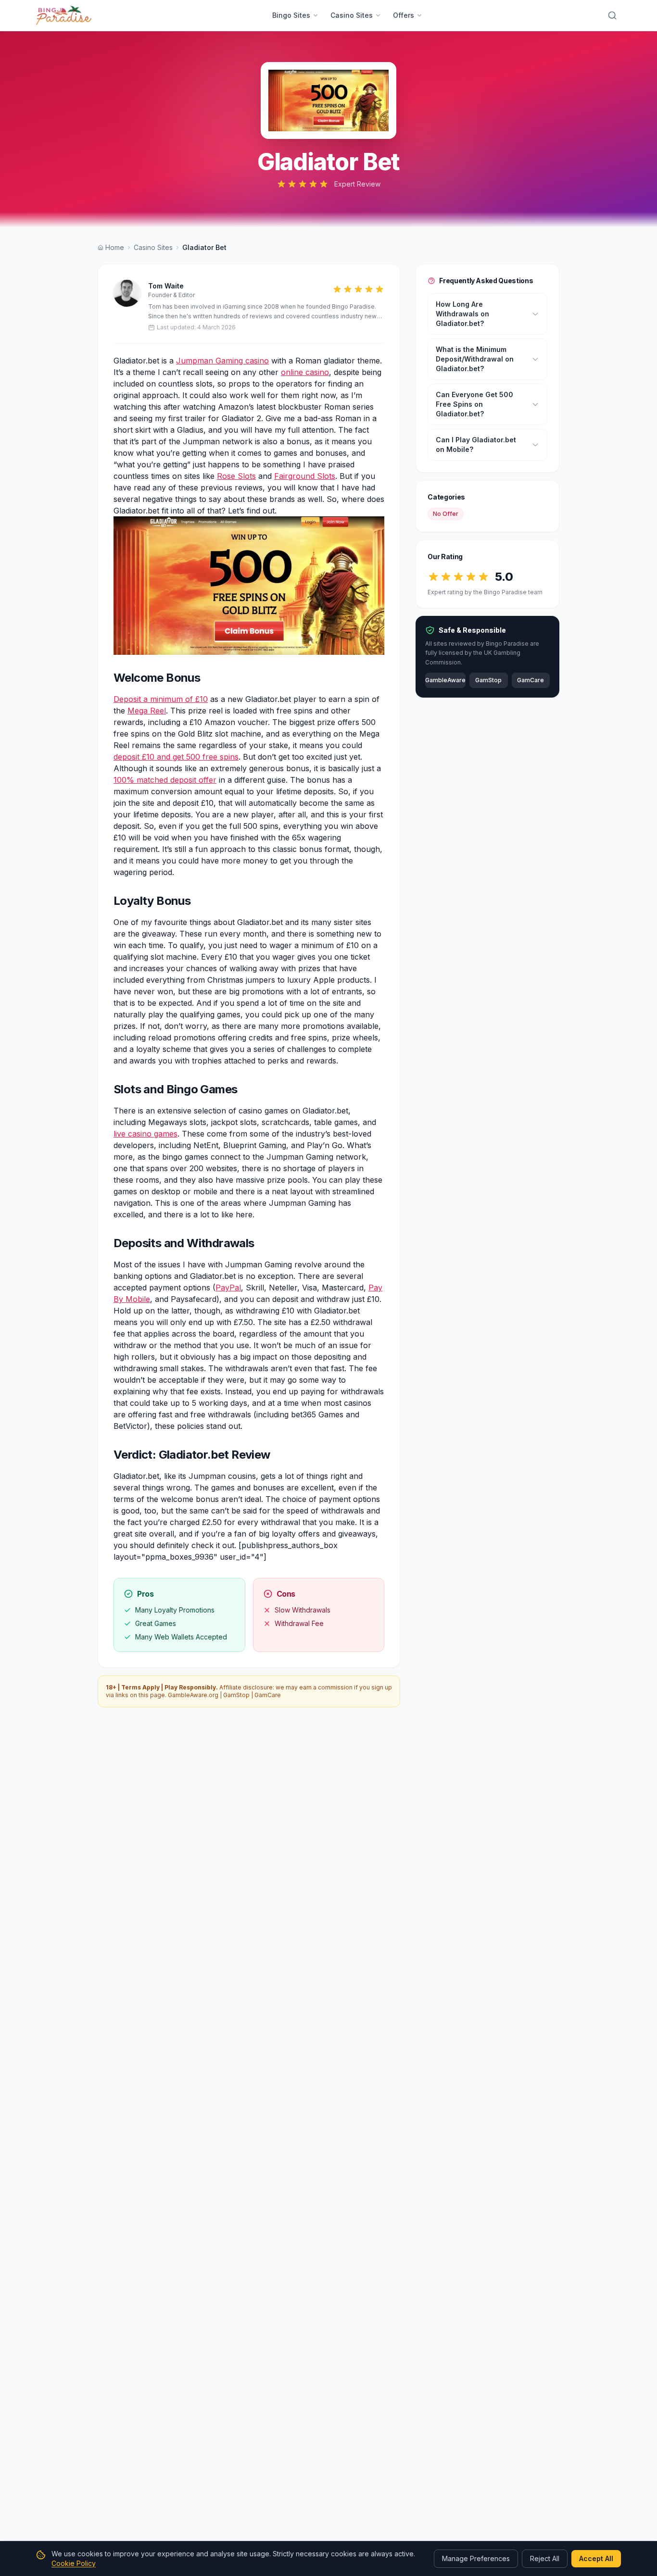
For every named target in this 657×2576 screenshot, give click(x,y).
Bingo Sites (291, 15)
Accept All (596, 2558)
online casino (305, 372)
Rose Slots (236, 476)
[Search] (612, 15)
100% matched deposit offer (165, 780)
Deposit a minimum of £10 (161, 699)
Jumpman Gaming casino (222, 361)
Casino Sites (352, 15)
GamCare (268, 1695)
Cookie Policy (74, 2563)
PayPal (228, 1288)
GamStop (236, 1695)
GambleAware (445, 681)
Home (115, 247)
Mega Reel (147, 711)
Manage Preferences (476, 2558)
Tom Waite (166, 286)
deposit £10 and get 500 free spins (176, 757)
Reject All (545, 2558)
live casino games (145, 1134)
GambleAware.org (193, 1695)
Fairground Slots (305, 476)
